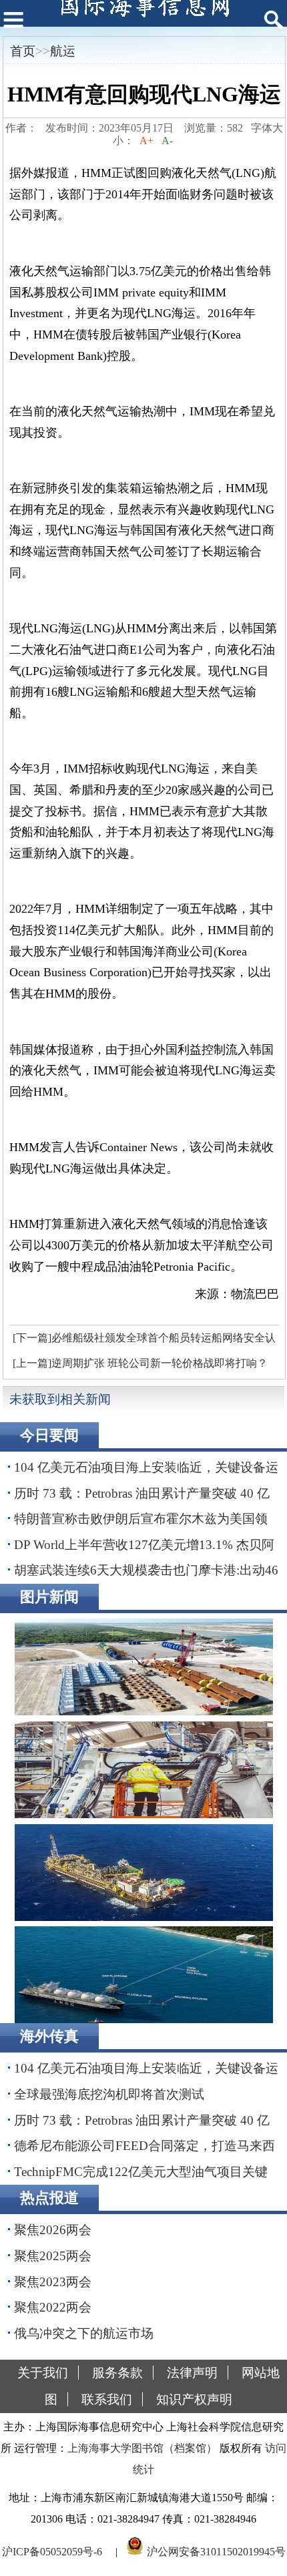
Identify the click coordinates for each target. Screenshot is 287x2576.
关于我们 (43, 2373)
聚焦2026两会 (53, 2230)
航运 (63, 51)
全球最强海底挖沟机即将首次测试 (109, 2094)
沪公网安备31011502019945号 (216, 2552)
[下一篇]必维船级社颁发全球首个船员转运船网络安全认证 (142, 1341)
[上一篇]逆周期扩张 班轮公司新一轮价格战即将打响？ (140, 1363)
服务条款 (117, 2373)
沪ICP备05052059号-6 (52, 2552)
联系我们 (107, 2399)
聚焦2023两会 (53, 2282)
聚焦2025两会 (53, 2256)
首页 (23, 51)
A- (167, 141)
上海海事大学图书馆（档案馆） (142, 2448)
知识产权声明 (194, 2399)
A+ (147, 141)
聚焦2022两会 (53, 2307)
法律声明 (192, 2373)
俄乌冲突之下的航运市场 (84, 2333)
